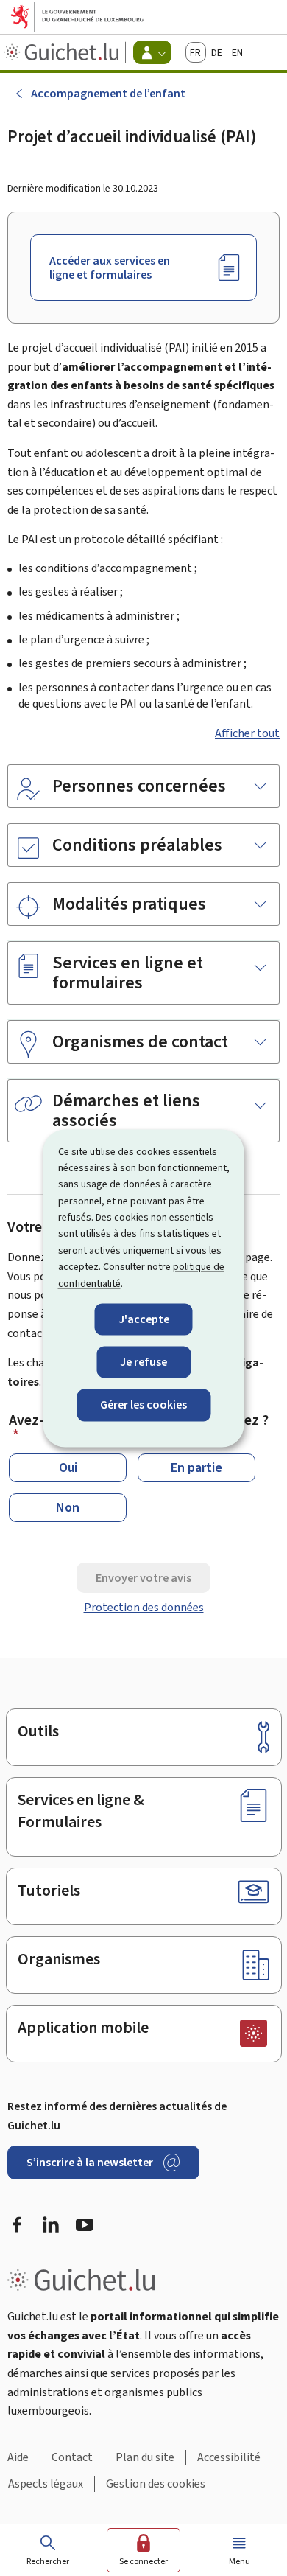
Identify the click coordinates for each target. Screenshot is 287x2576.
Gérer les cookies (143, 1405)
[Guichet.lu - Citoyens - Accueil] (63, 52)
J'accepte (144, 1319)
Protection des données (144, 1607)
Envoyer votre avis (143, 1578)
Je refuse (143, 1362)
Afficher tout (247, 733)
